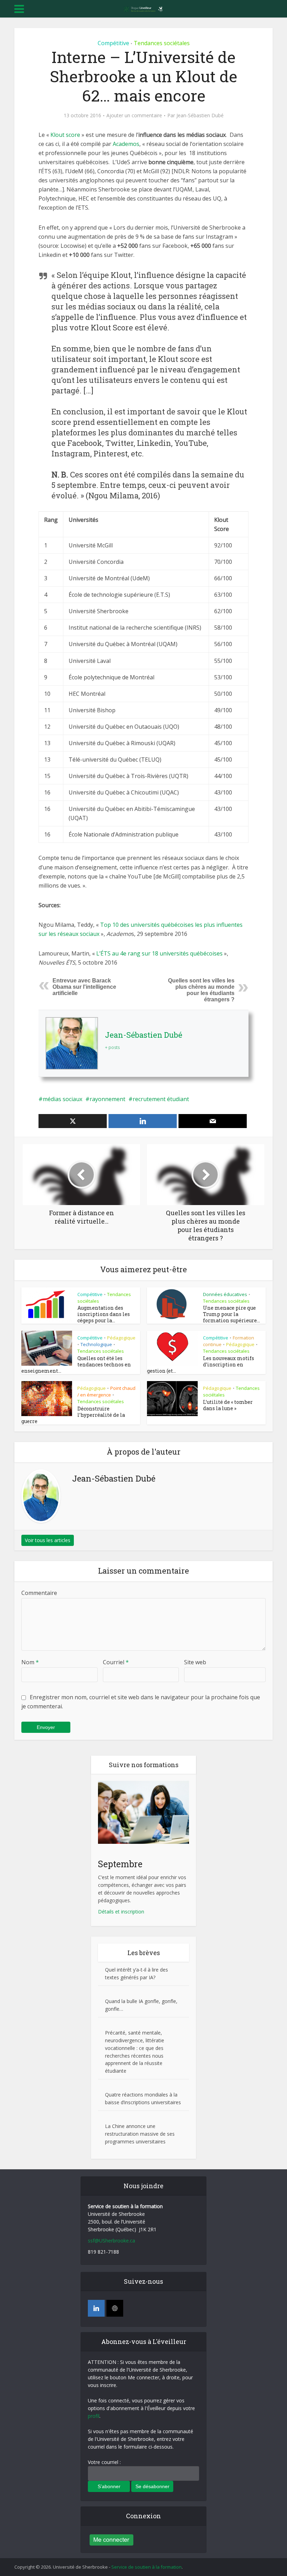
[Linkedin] (96, 2308)
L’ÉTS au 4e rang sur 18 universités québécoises (159, 953)
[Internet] (115, 2308)
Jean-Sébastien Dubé (200, 115)
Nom (30, 1662)
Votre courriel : (104, 2462)
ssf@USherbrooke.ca (111, 2241)
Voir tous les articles (48, 1540)
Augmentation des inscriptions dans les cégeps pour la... (104, 1314)
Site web (195, 1662)
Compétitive (113, 43)
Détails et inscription (121, 1912)
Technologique (96, 1344)
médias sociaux (62, 1099)
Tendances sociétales (162, 43)
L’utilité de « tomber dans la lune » (228, 1405)
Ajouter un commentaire (134, 115)
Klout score (65, 135)
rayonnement (107, 1099)
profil (94, 2416)
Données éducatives (225, 1294)
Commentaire (39, 1593)
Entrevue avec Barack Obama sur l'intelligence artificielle (84, 987)
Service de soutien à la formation (146, 2567)
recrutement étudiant (161, 1099)
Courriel (116, 1662)
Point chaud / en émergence (106, 1391)
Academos (126, 144)
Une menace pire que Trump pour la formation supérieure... (232, 1314)
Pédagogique (121, 1338)
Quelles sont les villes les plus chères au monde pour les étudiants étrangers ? (201, 990)
